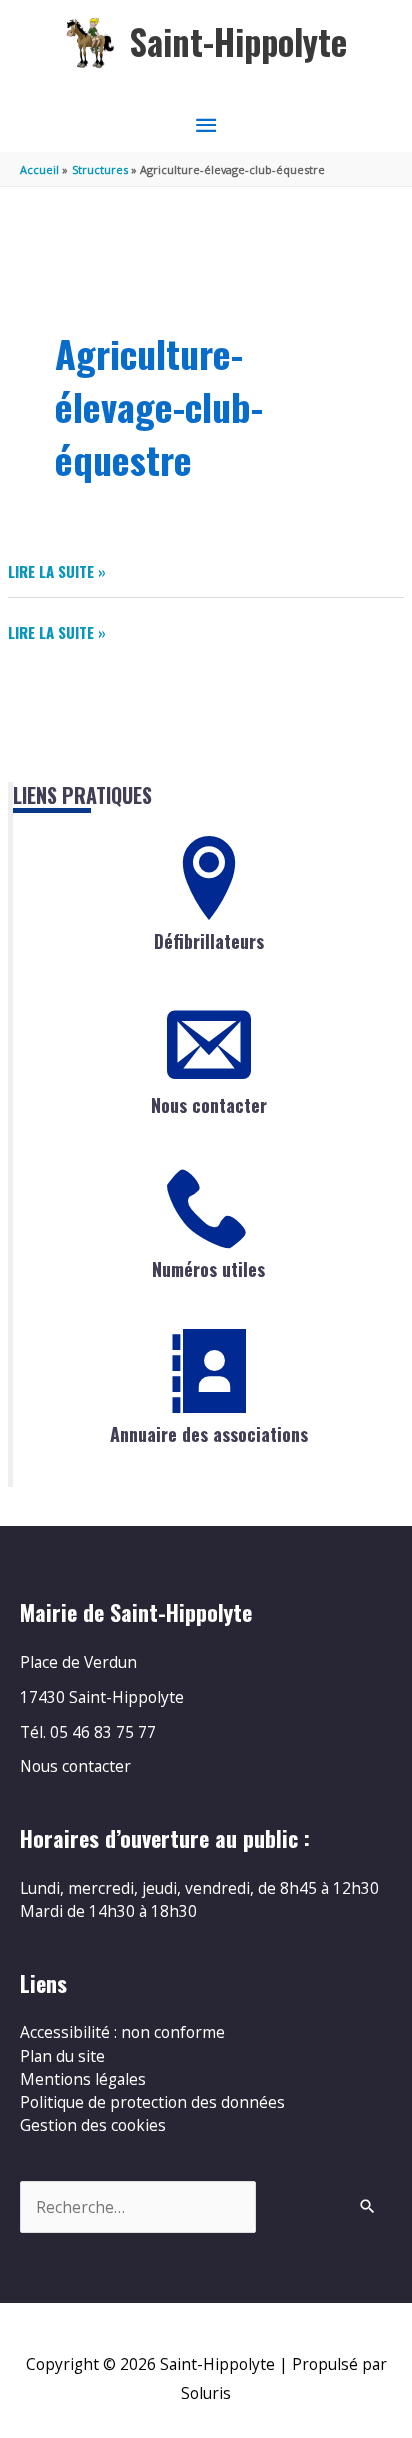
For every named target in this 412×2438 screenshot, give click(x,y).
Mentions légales (83, 2079)
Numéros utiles (208, 1269)
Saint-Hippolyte (238, 41)
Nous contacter (209, 1105)
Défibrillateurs (209, 941)
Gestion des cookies (93, 2125)
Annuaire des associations (209, 1434)
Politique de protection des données (152, 2102)
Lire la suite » (57, 571)
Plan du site (62, 2056)
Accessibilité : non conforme (122, 2032)
